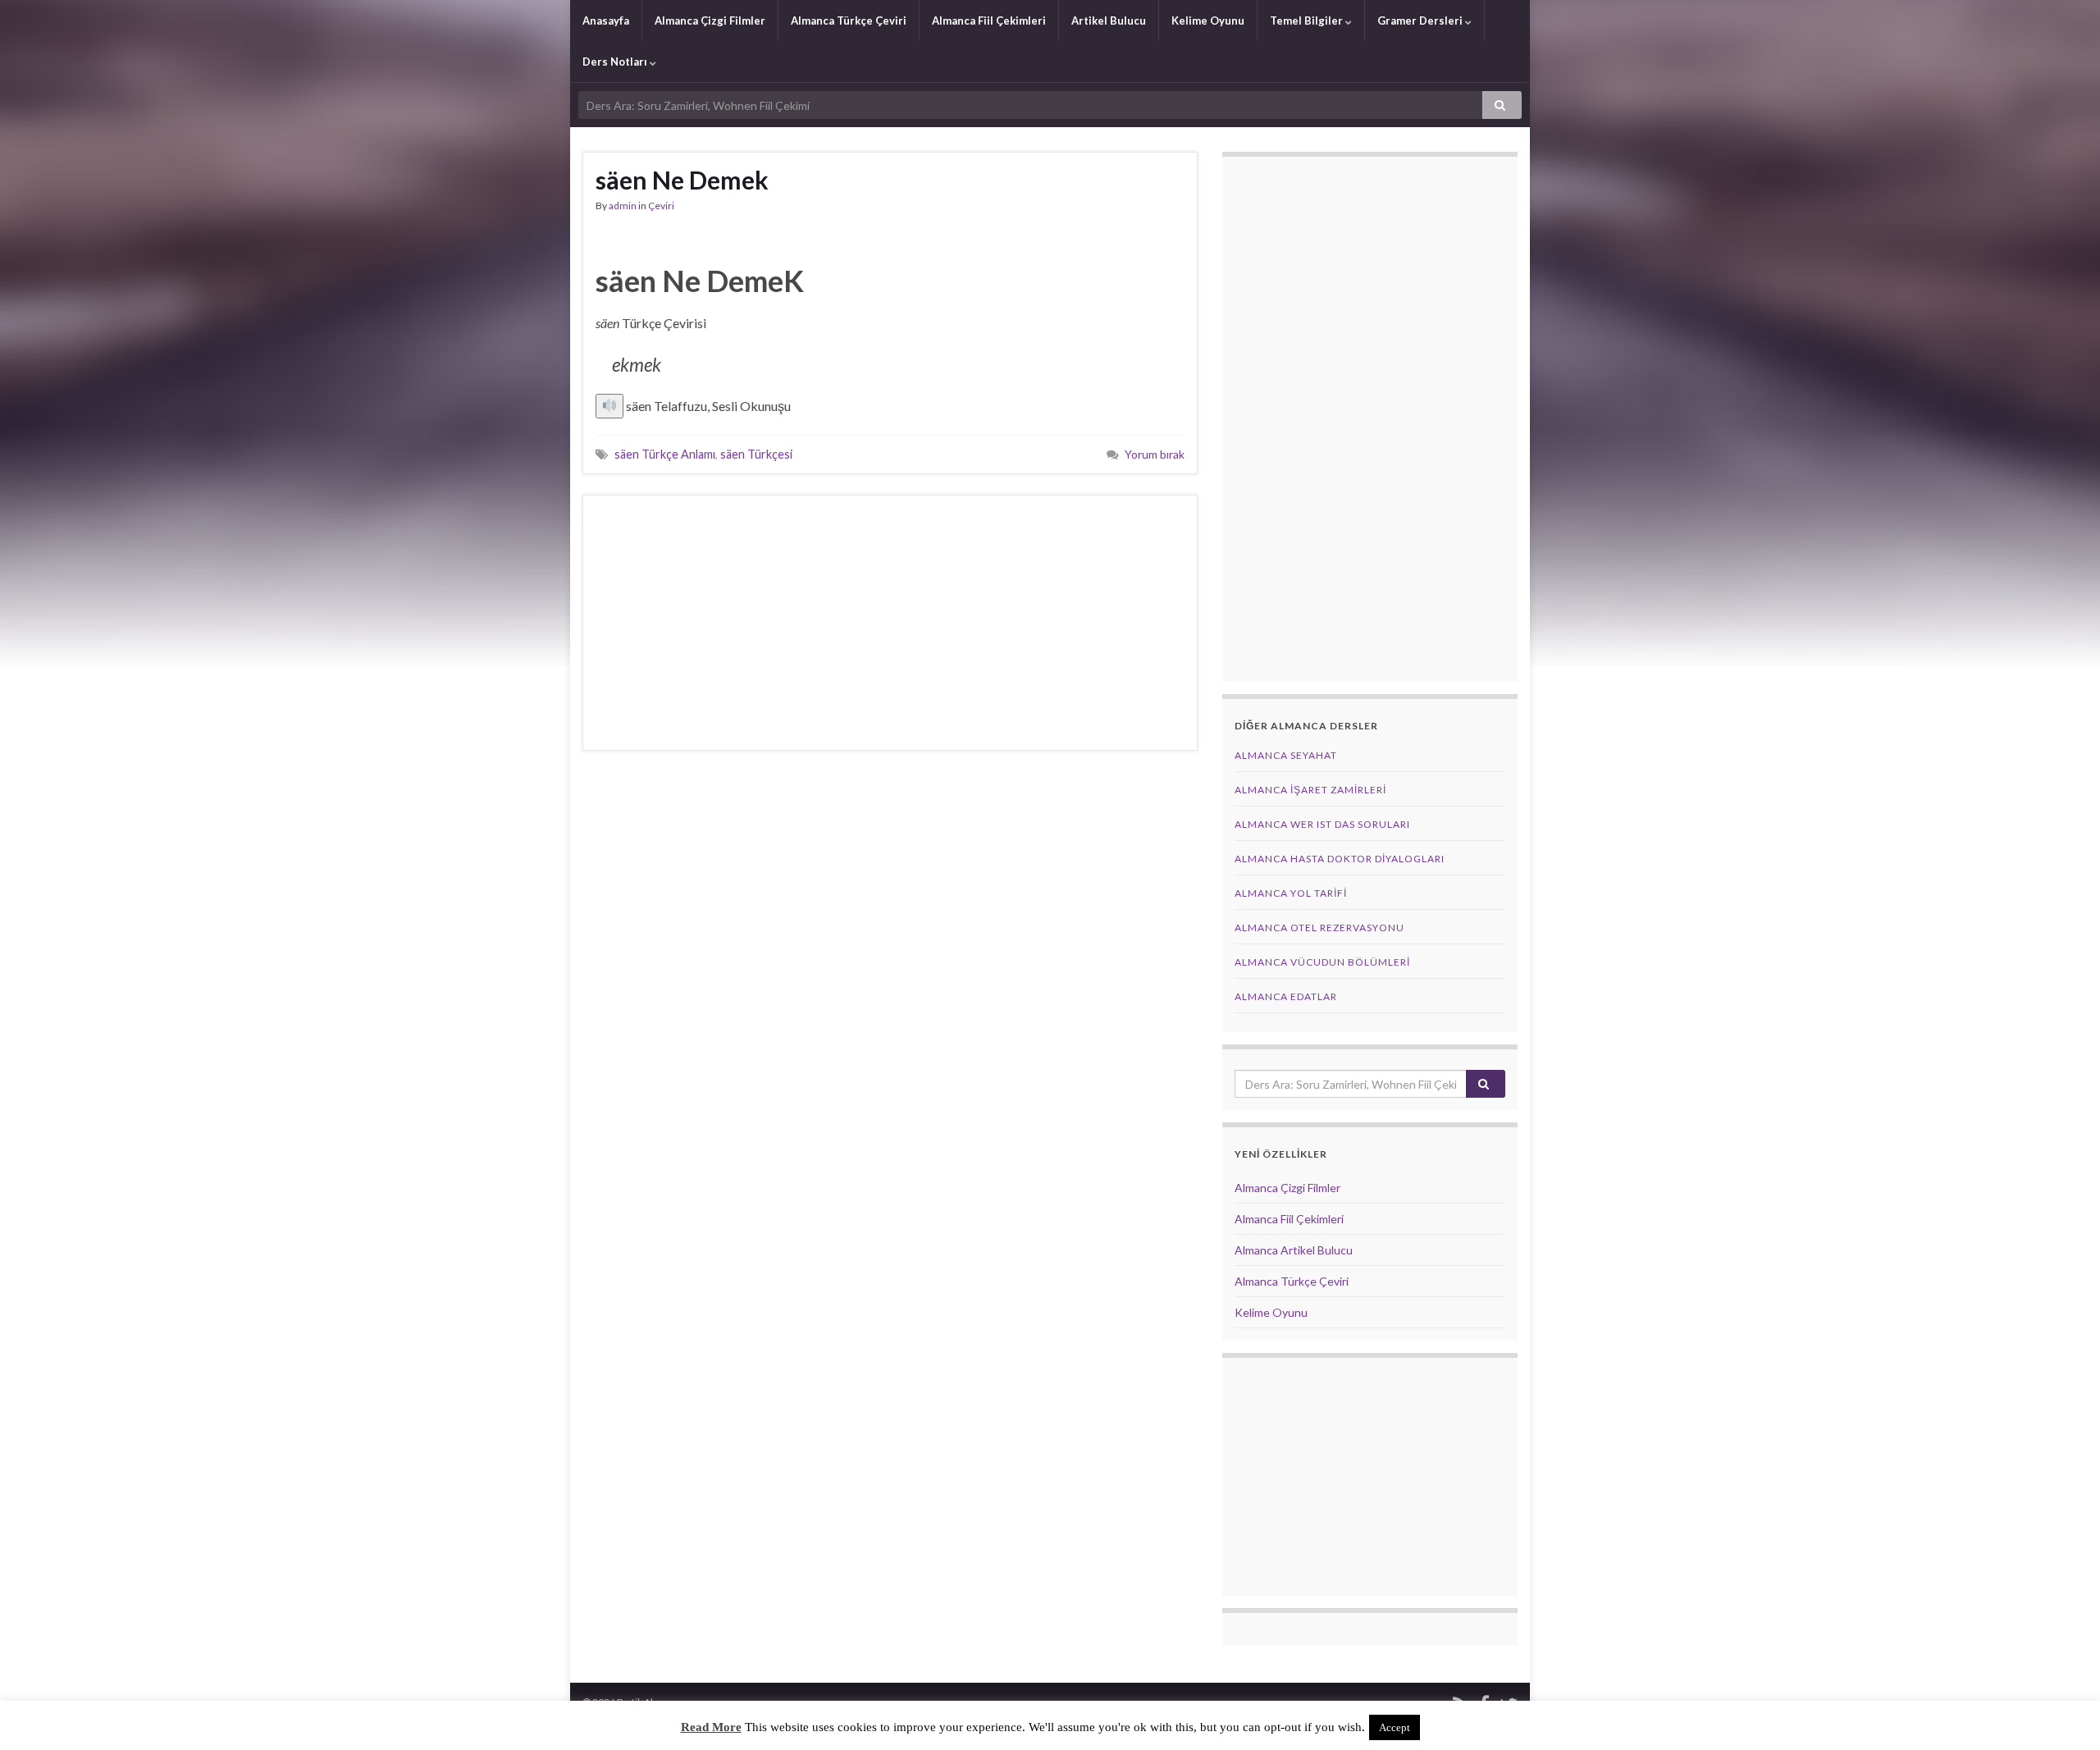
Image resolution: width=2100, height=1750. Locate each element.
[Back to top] (2063, 1713)
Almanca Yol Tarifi (1291, 893)
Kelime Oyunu (1208, 21)
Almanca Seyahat (1286, 755)
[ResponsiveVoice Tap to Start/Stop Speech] (609, 406)
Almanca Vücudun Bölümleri (1322, 962)
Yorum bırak (1155, 454)
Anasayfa (606, 21)
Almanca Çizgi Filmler (710, 21)
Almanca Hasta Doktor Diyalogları (1340, 859)
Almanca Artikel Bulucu (1294, 1250)
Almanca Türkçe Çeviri (849, 21)
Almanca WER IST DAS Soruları (1322, 824)
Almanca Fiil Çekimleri (989, 21)
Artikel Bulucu (1109, 21)
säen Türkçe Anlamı (665, 454)
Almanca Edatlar (1286, 996)
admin (623, 206)
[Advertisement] (890, 623)
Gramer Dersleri (1421, 21)
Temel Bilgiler (1308, 21)
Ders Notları (616, 62)
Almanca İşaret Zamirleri (1310, 790)
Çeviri (661, 206)
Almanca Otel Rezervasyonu (1319, 928)
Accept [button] (1395, 1727)
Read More (711, 1727)
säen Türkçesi (756, 454)
